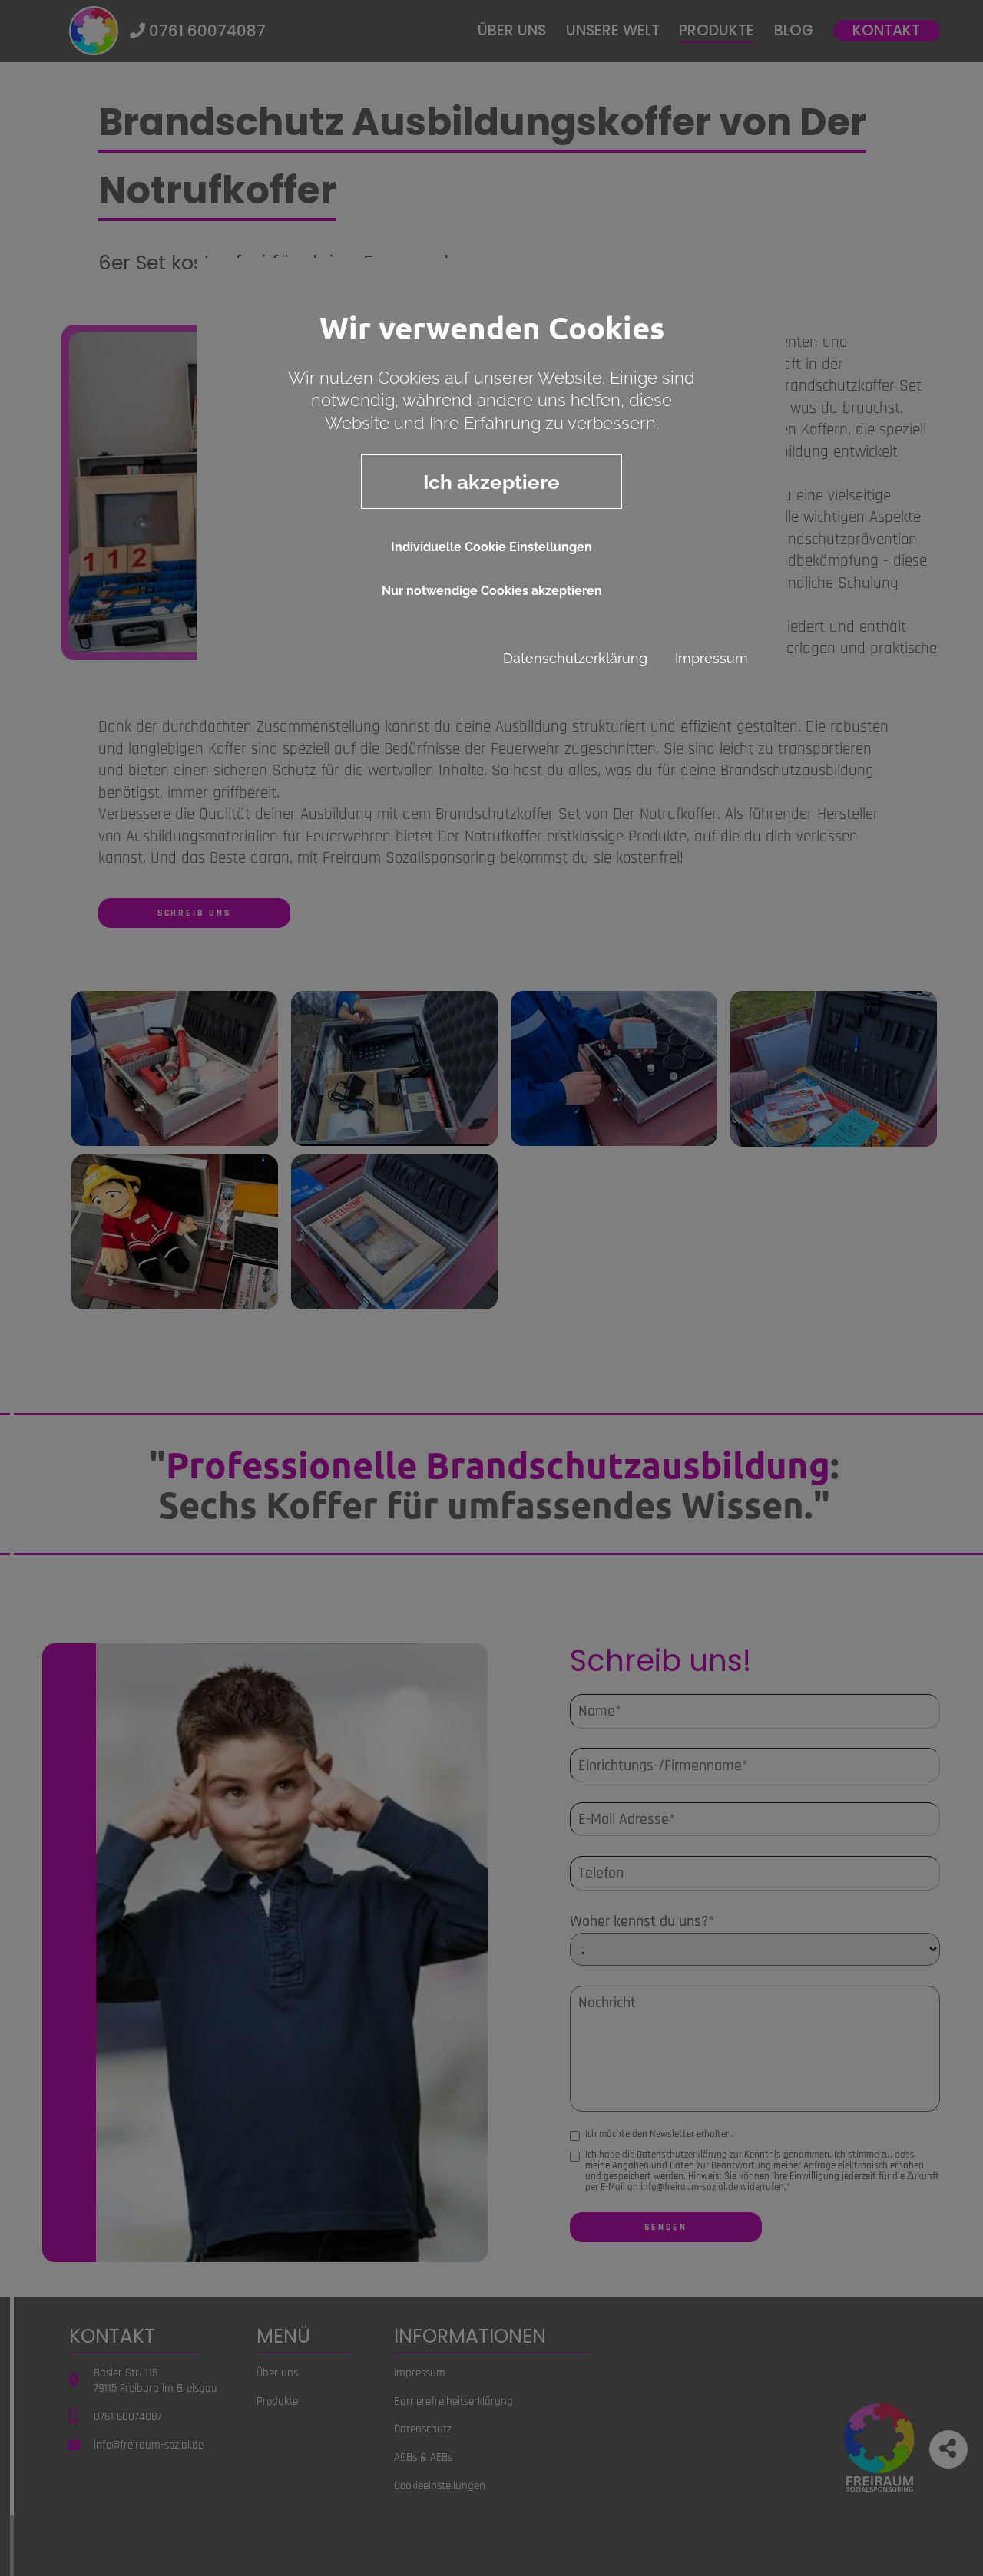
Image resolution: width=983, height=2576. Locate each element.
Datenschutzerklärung (575, 658)
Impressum (712, 658)
